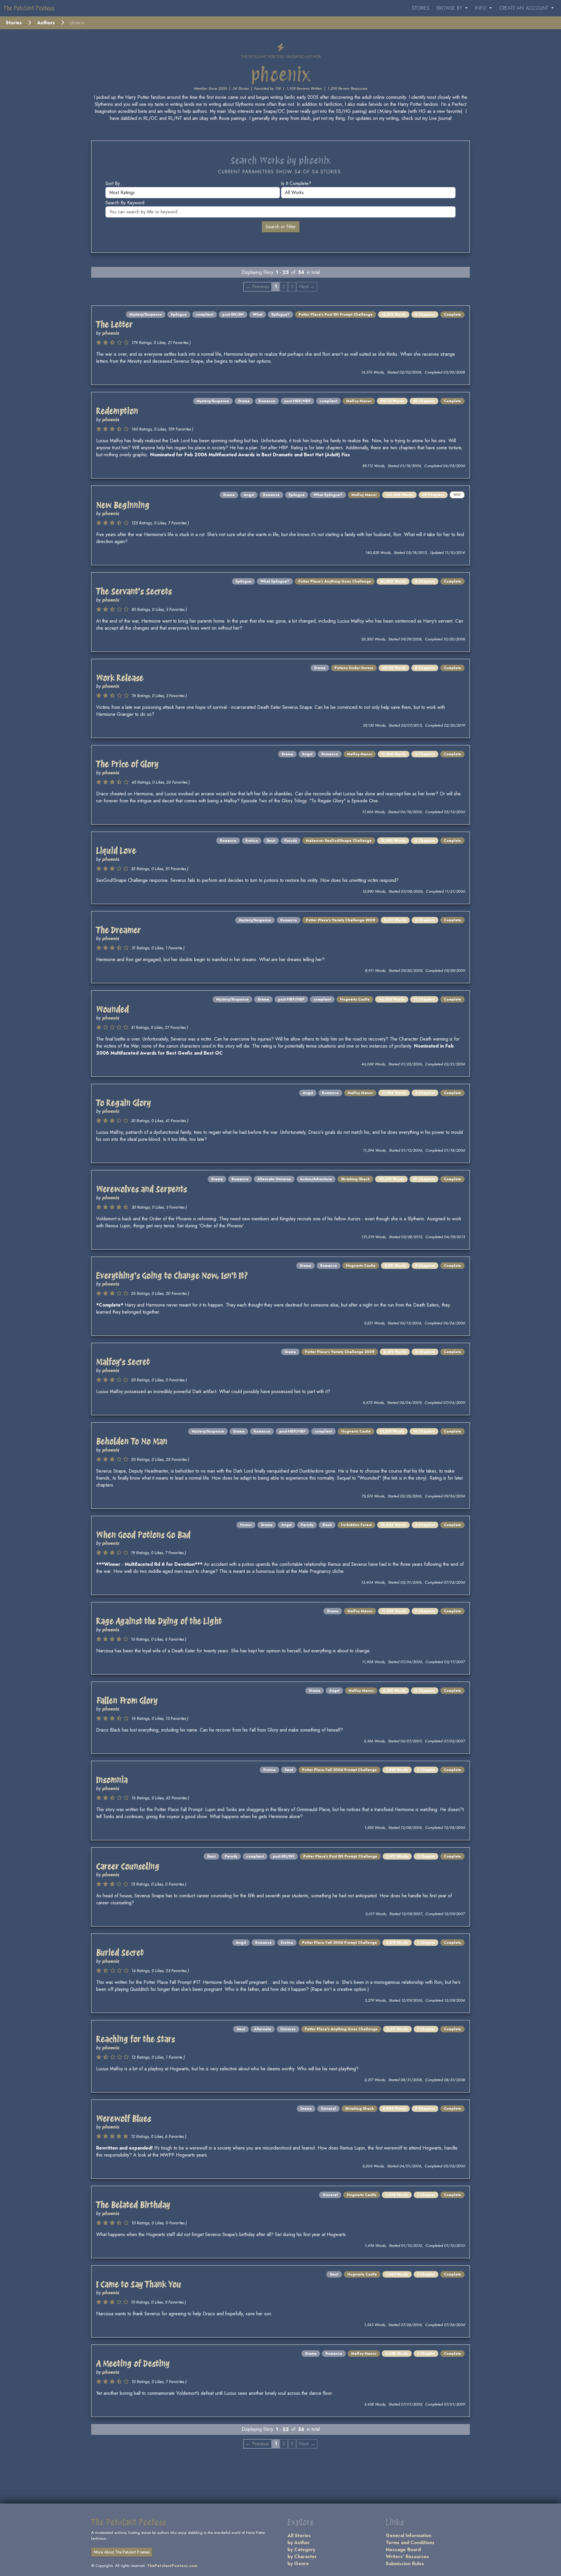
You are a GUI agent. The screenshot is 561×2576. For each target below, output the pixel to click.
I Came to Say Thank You (139, 2284)
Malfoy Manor (359, 401)
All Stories (299, 2536)
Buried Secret (120, 1953)
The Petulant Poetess (29, 8)
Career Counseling (128, 1866)
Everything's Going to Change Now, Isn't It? (172, 1276)
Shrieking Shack (355, 1179)
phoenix (111, 333)
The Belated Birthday (133, 2205)
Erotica (252, 841)
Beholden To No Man (132, 1441)
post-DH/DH (233, 315)
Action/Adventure (316, 1179)
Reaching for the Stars (136, 2039)
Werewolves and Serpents (142, 1189)
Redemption (117, 411)
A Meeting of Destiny (133, 2364)
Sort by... (115, 183)
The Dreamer (118, 930)
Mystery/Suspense (146, 315)
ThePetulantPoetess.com (172, 2566)
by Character (302, 2557)
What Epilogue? (328, 495)
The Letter (114, 324)
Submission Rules (405, 2564)
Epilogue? (280, 315)
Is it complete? (296, 183)
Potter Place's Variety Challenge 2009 (341, 920)
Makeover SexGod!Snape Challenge (339, 841)
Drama (244, 401)
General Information (408, 2536)
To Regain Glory (123, 1103)
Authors (46, 23)
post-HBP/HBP (297, 401)
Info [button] (482, 8)
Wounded (112, 1009)
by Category (301, 2550)
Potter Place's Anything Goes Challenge (335, 581)
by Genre (298, 2564)
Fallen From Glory (127, 1701)
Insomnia (112, 1780)
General (328, 2109)
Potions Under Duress (354, 668)
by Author (299, 2543)
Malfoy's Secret (123, 1362)
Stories (421, 8)
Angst (249, 495)
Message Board (403, 2550)
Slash (327, 1525)
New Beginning (123, 505)
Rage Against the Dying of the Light (159, 1621)
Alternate (263, 2029)
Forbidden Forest (356, 1525)
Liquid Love (116, 851)
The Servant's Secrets (134, 591)
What (258, 315)
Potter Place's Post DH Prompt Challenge (336, 315)
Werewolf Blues (124, 2119)
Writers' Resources (407, 2557)
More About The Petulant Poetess (122, 2552)
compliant (205, 315)
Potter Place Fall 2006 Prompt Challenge (340, 1770)
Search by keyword (125, 203)
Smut (271, 841)
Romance (267, 401)
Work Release (120, 678)
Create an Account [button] (525, 8)
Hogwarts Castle (355, 999)
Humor (246, 1525)
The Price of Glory (127, 764)
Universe (288, 2029)
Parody (291, 841)
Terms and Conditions (410, 2543)
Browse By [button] (450, 8)
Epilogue (179, 315)
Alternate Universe (274, 1179)
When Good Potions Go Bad (143, 1535)
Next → (307, 287)
